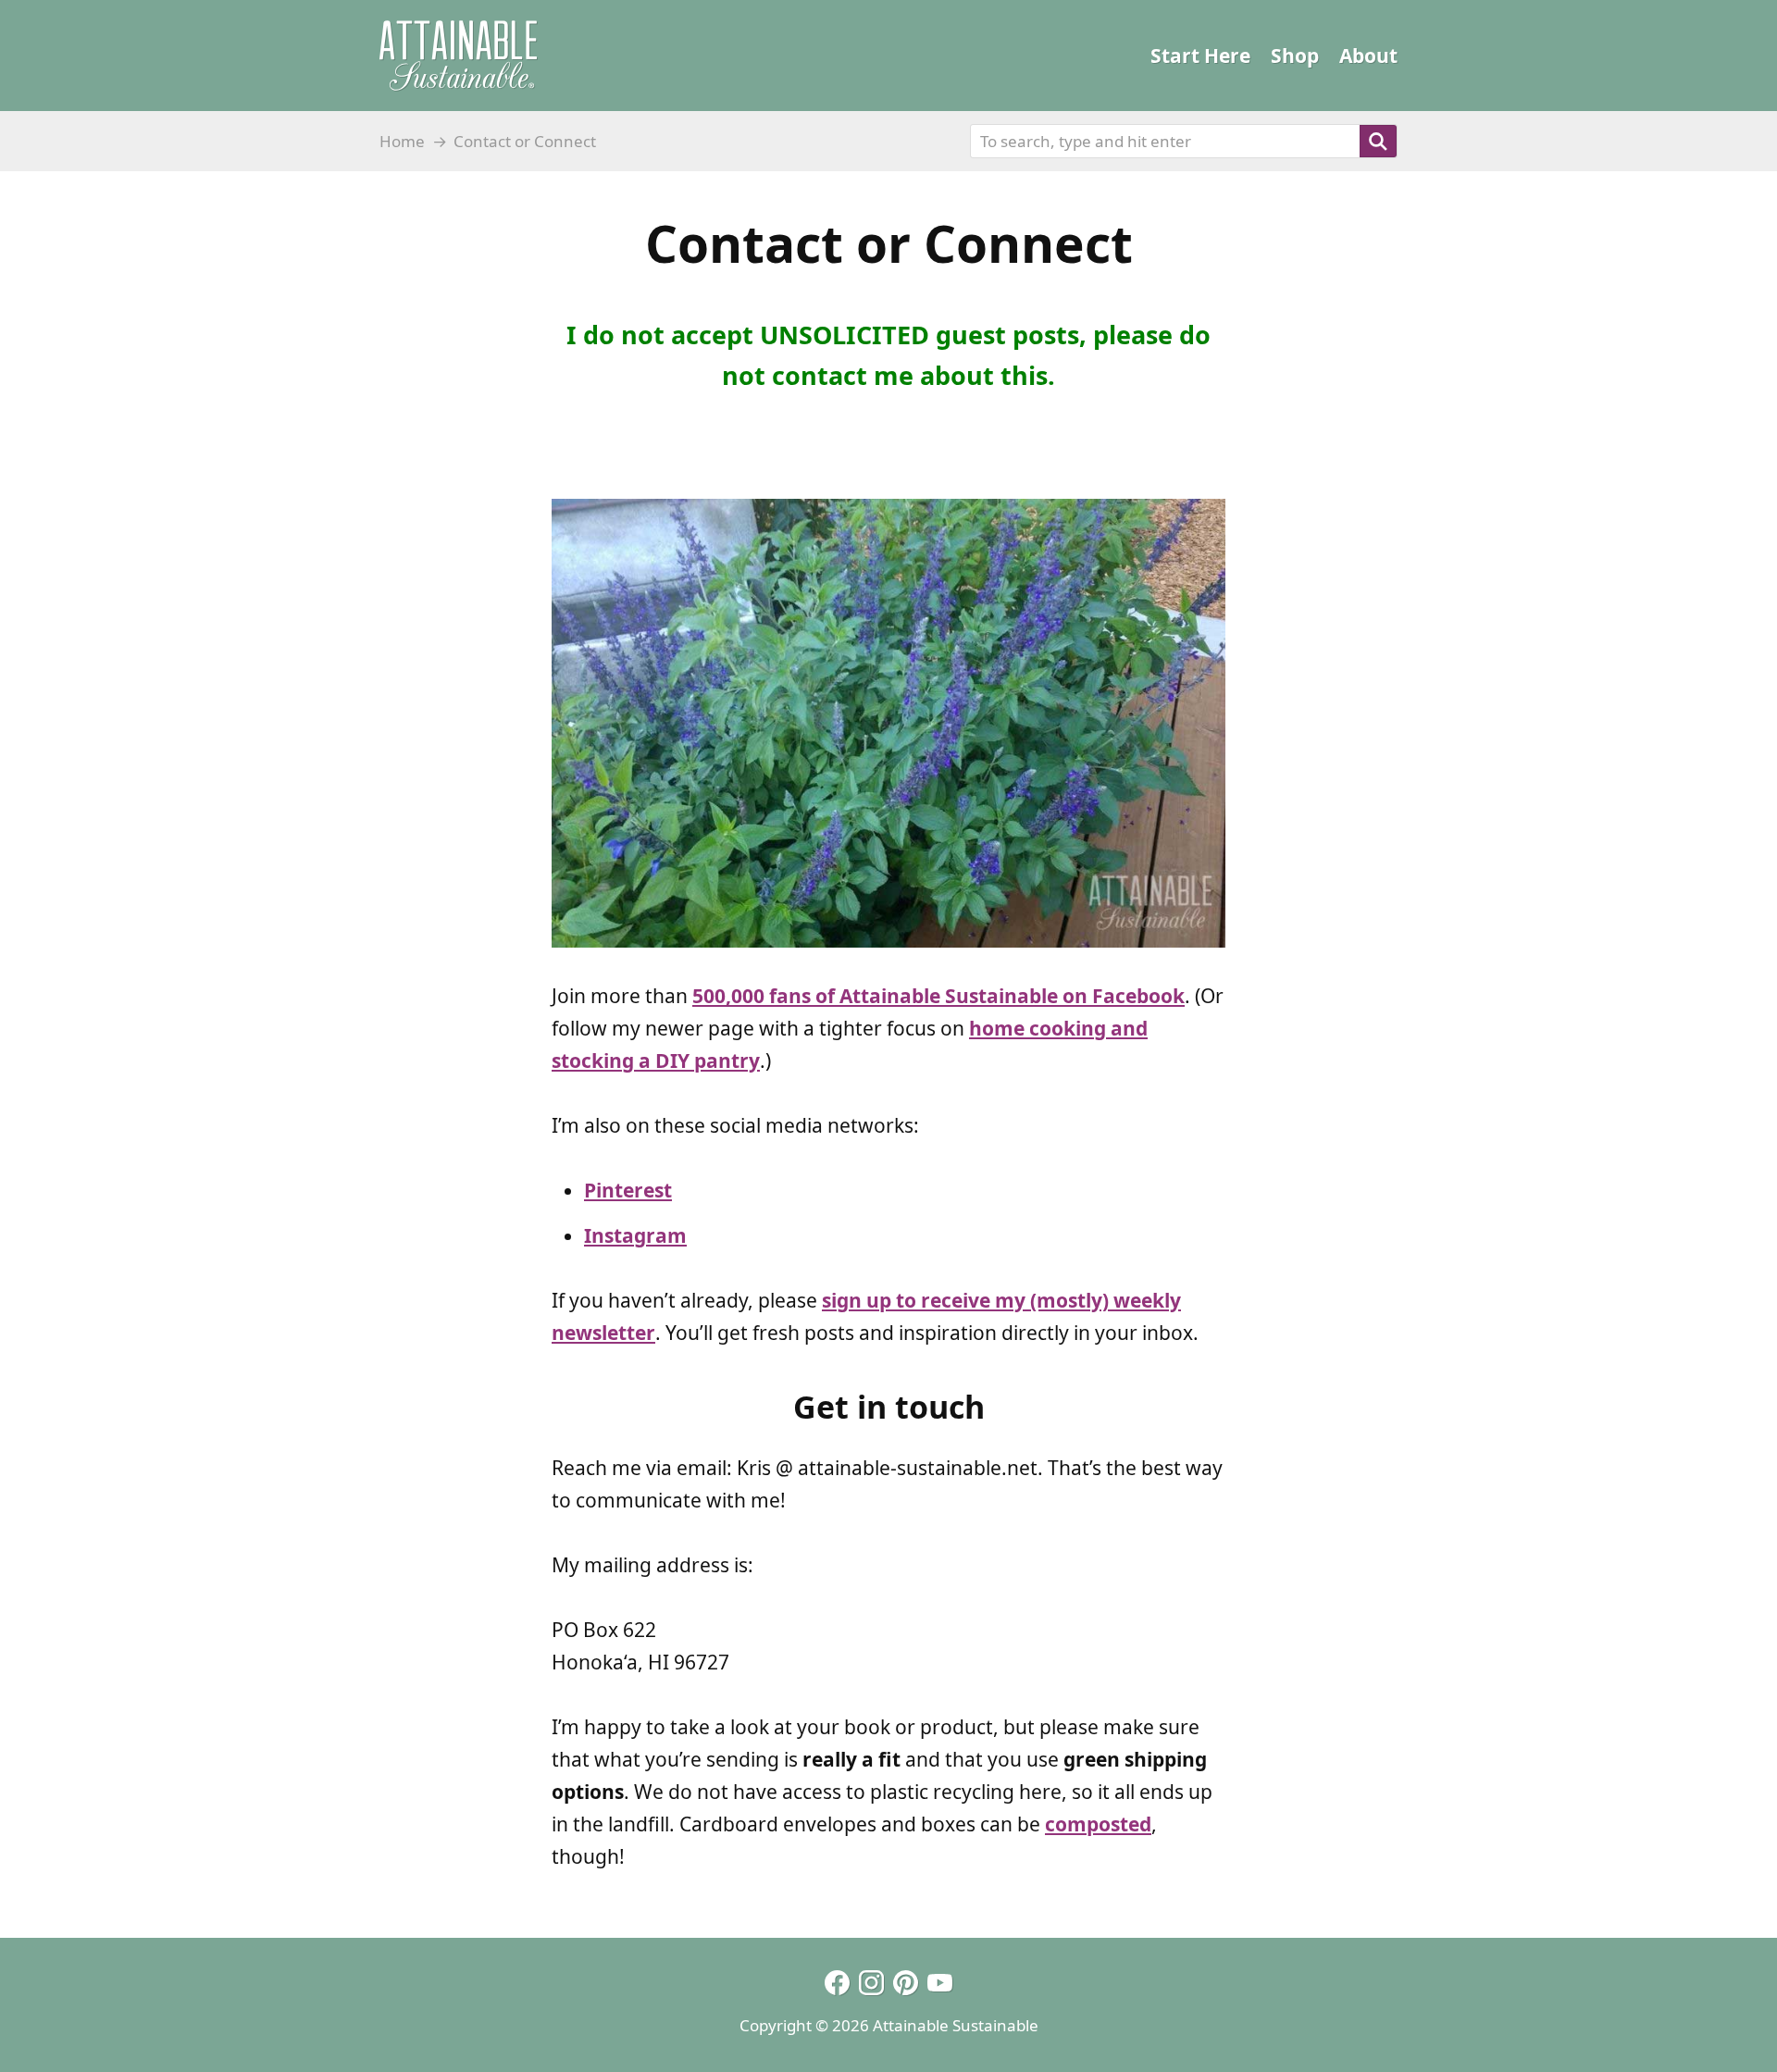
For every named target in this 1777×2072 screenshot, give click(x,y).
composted (1098, 1824)
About (1368, 56)
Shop (1295, 56)
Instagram (635, 1235)
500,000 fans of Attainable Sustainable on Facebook (938, 996)
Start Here (1200, 56)
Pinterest (628, 1190)
